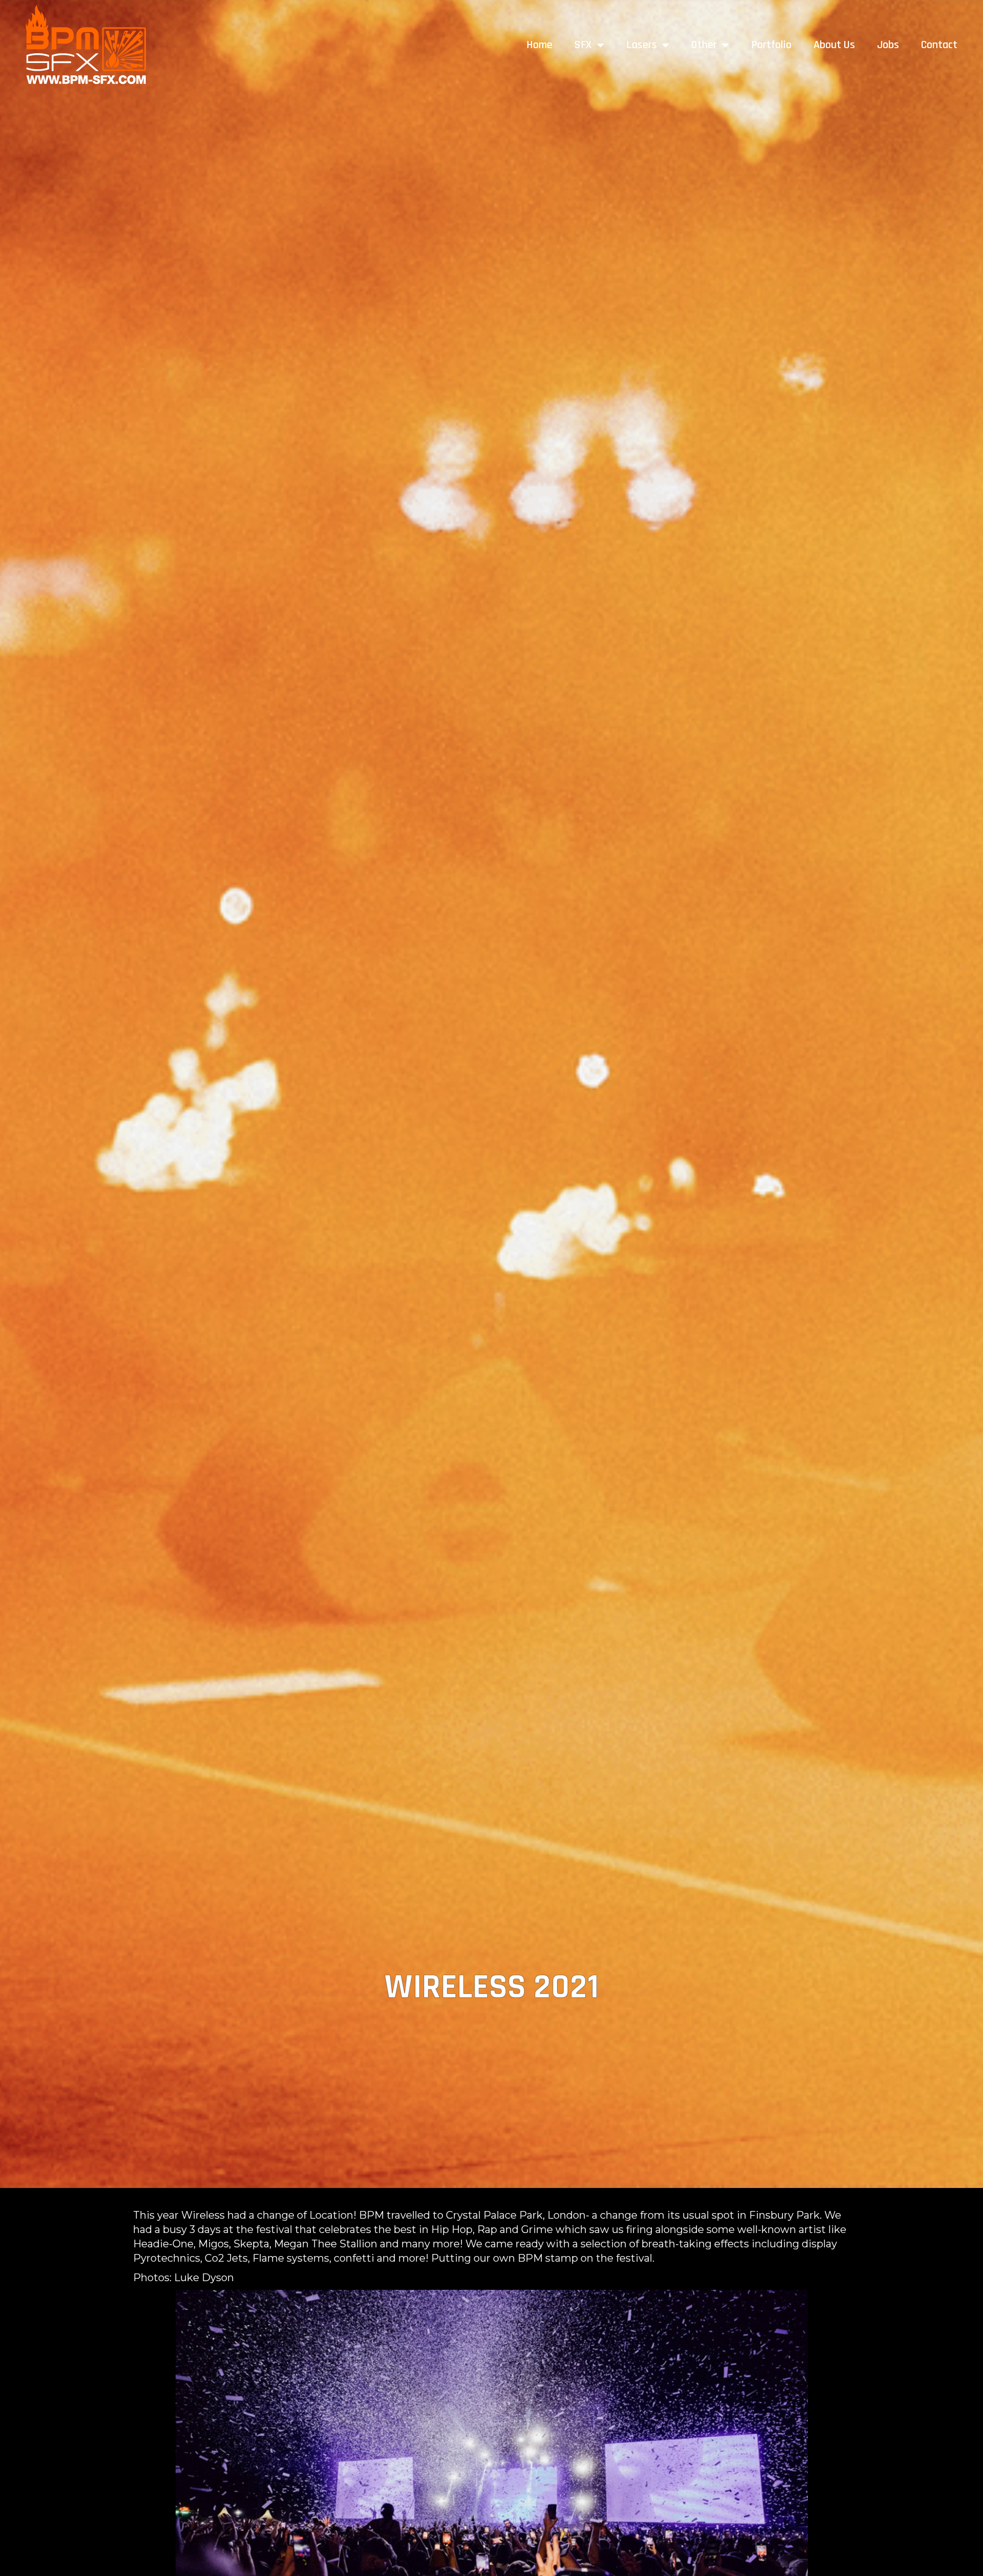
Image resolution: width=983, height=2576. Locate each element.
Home (539, 45)
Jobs (888, 45)
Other (704, 45)
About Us (834, 45)
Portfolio (771, 45)
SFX (583, 45)
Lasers (642, 45)
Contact (939, 45)
